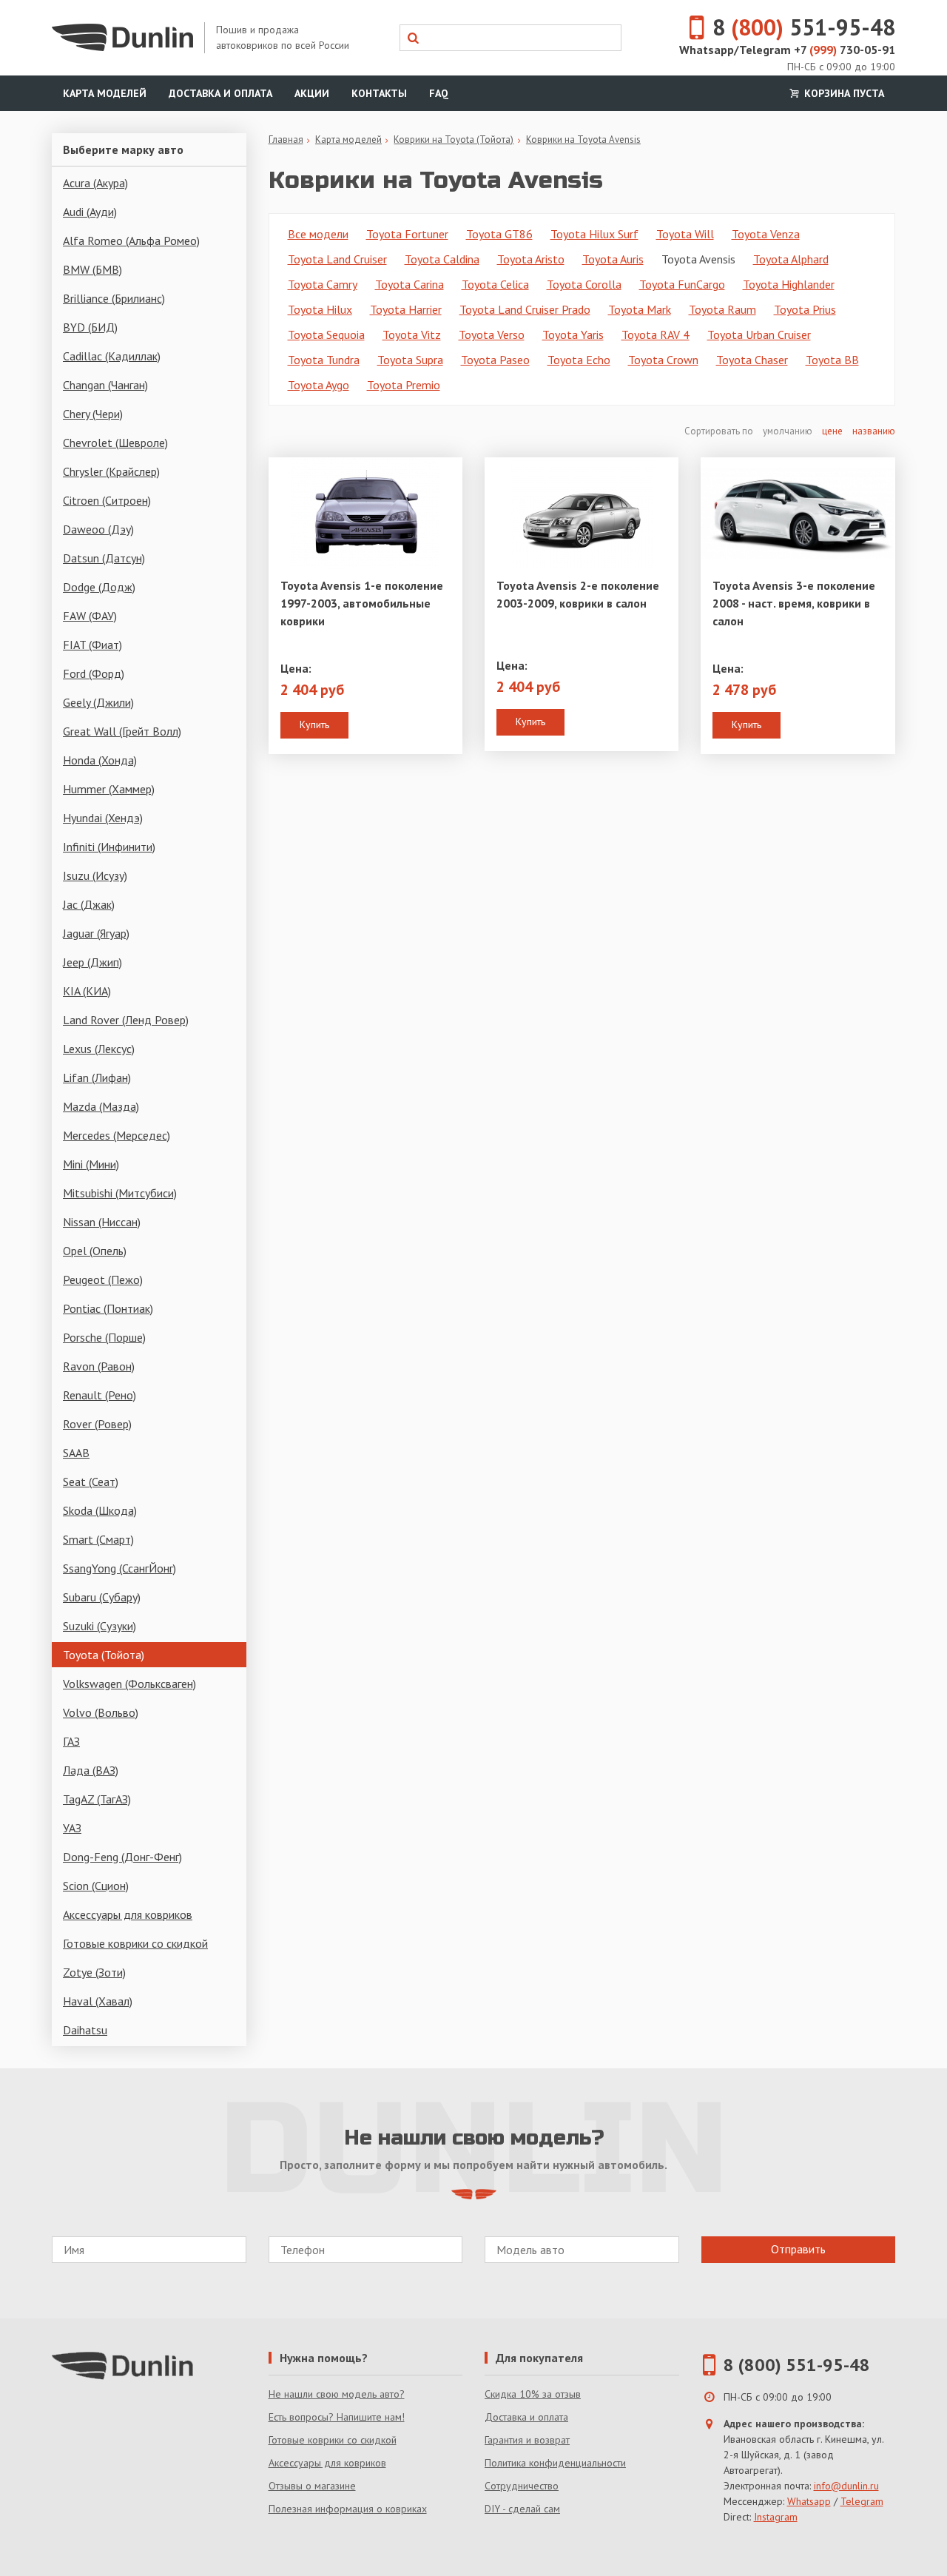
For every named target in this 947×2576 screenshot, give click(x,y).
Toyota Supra (410, 360)
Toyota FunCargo (682, 284)
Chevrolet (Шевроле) (115, 443)
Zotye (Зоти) (94, 1972)
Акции (312, 93)
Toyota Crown (663, 360)
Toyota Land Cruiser (337, 259)
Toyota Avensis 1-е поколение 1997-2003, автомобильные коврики (362, 603)
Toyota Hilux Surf (594, 234)
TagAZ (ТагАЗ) (97, 1799)
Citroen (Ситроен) (107, 500)
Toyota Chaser (752, 360)
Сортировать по (720, 431)
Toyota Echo (579, 360)
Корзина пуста (843, 93)
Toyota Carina (410, 284)
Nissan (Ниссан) (102, 1222)
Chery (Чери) (93, 414)
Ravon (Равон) (99, 1366)
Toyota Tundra (324, 360)
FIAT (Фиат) (92, 645)
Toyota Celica (495, 284)
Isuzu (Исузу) (95, 875)
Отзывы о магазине (312, 2486)
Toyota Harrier (406, 309)
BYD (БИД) (90, 327)
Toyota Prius (805, 309)
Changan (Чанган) (105, 385)
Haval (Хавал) (98, 2001)
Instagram (776, 2517)
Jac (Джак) (89, 904)
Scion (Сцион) (96, 1886)
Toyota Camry (323, 284)
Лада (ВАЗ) (91, 1770)
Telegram (862, 2501)
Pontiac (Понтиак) (108, 1308)
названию (874, 431)
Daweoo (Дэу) (98, 529)
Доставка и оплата (220, 93)
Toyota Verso (492, 334)
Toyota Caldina (442, 259)
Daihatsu (85, 2030)
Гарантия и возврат (527, 2440)
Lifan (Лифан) (97, 1077)
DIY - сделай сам (522, 2509)
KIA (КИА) (87, 991)
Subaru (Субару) (102, 1597)
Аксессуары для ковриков (128, 1914)
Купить (314, 724)
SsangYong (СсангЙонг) (119, 1568)
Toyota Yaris (573, 334)
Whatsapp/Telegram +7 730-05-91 (787, 50)
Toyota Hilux (320, 309)
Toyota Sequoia (326, 334)
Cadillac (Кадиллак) (112, 356)
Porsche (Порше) (104, 1337)
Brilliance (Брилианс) (114, 298)
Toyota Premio (404, 385)
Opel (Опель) (95, 1251)
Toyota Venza (766, 234)
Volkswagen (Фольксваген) (129, 1684)
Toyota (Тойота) (104, 1655)
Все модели (318, 234)
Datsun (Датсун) (104, 558)
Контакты (379, 93)
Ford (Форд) (94, 673)
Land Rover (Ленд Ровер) (126, 1020)
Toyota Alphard (791, 259)
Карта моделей (105, 93)
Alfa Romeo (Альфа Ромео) (131, 241)
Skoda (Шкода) (100, 1510)
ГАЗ (71, 1741)
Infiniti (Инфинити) (109, 847)
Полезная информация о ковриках (348, 2509)
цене (832, 431)
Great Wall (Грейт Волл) (122, 731)
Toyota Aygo (319, 385)
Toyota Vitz (412, 334)
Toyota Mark (640, 309)
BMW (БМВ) (92, 269)
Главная (286, 139)
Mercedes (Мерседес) (117, 1135)
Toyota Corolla (584, 284)
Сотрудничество (522, 2486)
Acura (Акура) (95, 183)
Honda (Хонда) (100, 760)
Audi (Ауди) (90, 212)
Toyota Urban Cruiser (759, 334)
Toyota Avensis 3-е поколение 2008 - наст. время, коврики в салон (794, 603)
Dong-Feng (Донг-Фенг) (122, 1857)
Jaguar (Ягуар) (96, 933)
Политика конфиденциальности (555, 2463)
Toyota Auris (613, 259)
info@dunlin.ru (846, 2486)
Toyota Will (685, 234)
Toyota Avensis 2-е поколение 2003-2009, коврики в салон (578, 594)
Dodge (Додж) (99, 587)
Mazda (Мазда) (101, 1106)
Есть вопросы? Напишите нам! (337, 2417)
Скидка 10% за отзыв (533, 2394)
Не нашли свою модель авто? (337, 2394)
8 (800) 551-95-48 (797, 2365)
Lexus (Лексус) (99, 1049)
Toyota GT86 (499, 234)
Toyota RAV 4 (656, 334)
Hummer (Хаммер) (109, 789)
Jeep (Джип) (92, 962)
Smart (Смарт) (98, 1539)
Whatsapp (809, 2501)
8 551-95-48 (804, 27)
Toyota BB (832, 360)
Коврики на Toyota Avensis (583, 139)
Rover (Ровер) (97, 1424)
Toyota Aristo (531, 259)
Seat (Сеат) (91, 1482)
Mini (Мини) (91, 1164)
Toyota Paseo (495, 360)
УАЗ (72, 1828)
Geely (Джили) (98, 702)
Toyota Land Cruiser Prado (525, 309)
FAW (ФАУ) (90, 616)
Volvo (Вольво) (101, 1712)
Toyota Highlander (789, 284)
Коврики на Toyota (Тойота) (454, 139)
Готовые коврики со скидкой (135, 1943)
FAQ (439, 93)
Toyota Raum (722, 309)
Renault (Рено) (100, 1395)
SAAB (76, 1453)
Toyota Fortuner (407, 234)
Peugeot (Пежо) (103, 1279)
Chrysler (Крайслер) (111, 471)
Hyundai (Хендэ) (103, 818)
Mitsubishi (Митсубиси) (120, 1193)
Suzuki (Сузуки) (100, 1626)
